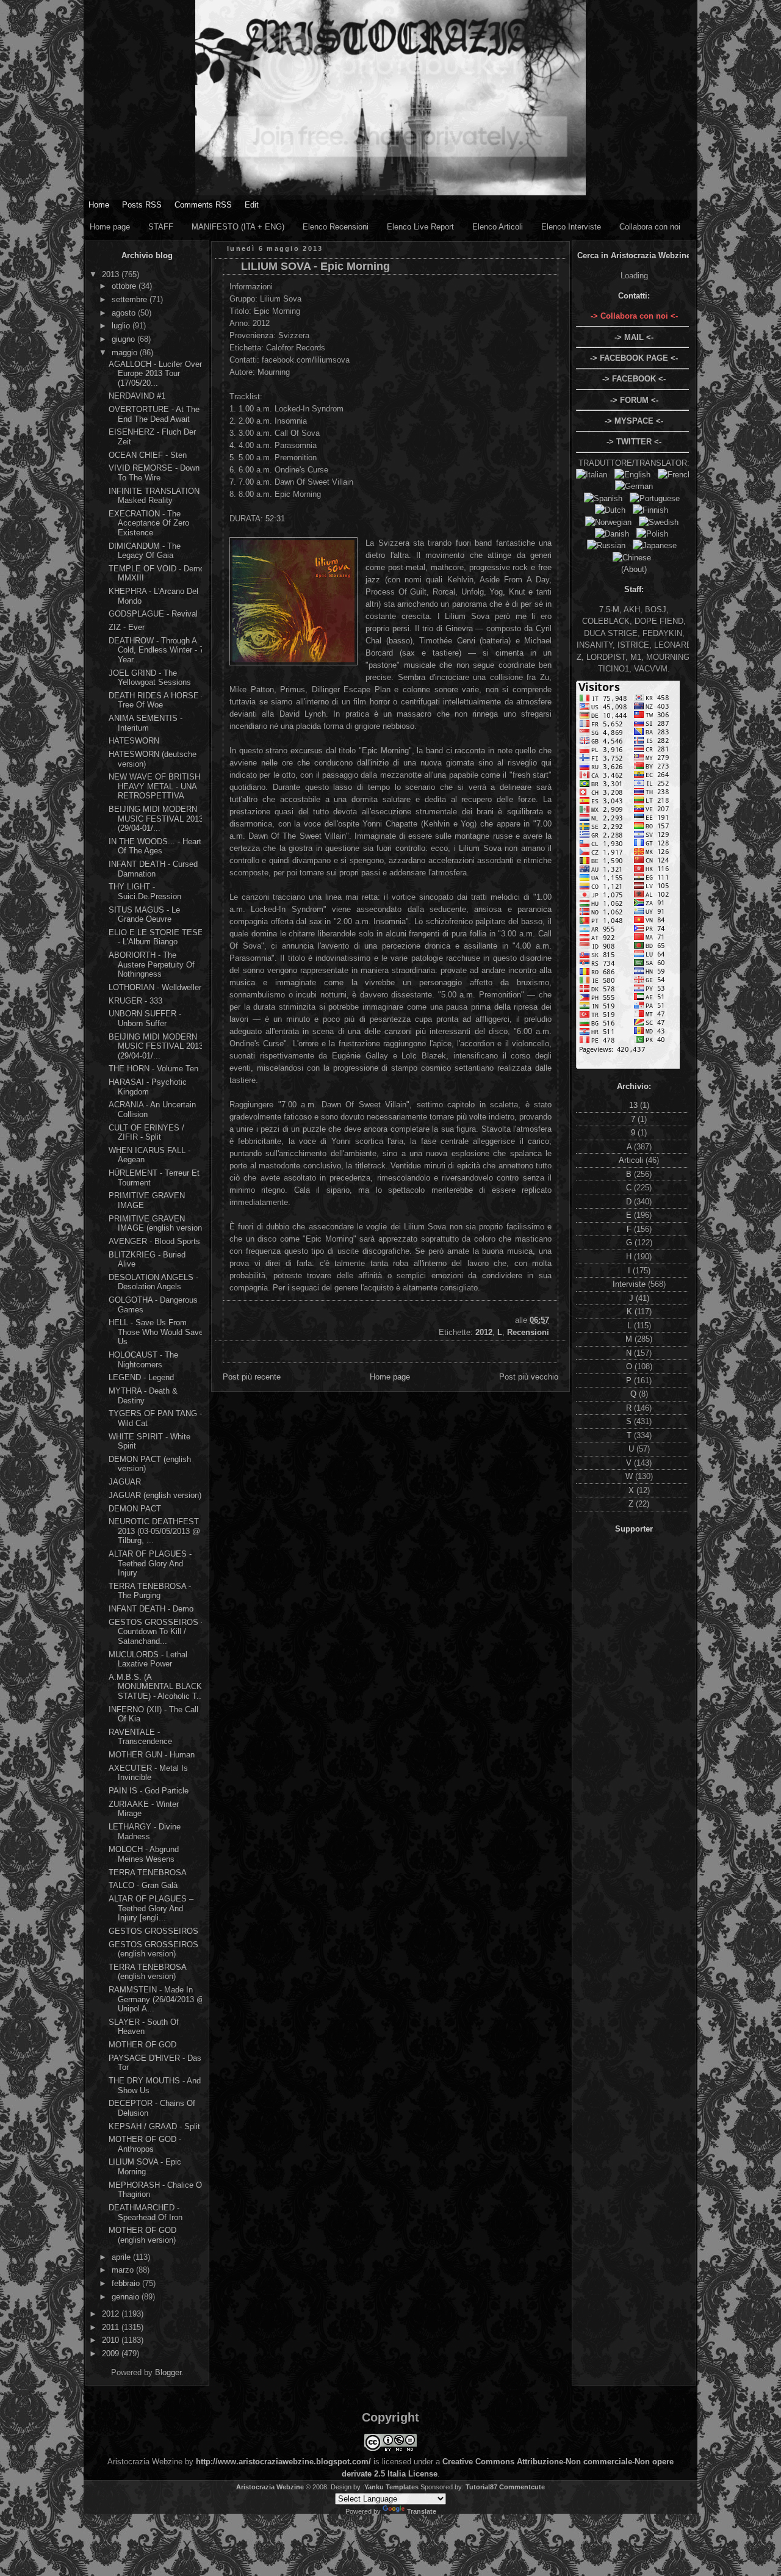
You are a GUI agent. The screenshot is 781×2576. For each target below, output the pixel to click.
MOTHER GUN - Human (152, 1755)
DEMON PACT (135, 1509)
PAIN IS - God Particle (149, 1791)
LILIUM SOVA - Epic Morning (145, 2167)
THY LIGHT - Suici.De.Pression (145, 892)
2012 (112, 2314)
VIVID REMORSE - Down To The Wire (154, 473)
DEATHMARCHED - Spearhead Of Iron (146, 2212)
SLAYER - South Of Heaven (144, 2027)
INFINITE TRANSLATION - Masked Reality (157, 496)
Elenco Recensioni (336, 227)
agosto (125, 313)
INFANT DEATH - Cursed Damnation (153, 869)
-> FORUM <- (634, 400)
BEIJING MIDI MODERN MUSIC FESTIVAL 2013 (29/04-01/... (156, 819)
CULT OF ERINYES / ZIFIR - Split (146, 1133)
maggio (126, 353)
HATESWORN (134, 741)
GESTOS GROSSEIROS (153, 1931)
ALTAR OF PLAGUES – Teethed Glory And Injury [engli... (151, 1908)
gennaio (127, 2297)
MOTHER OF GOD (142, 2045)
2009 (112, 2353)
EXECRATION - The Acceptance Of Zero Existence (149, 523)
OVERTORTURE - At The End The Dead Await (154, 414)
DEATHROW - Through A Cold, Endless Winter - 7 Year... (156, 650)
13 (635, 1105)
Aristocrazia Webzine (270, 2487)
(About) (634, 569)
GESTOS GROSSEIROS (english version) (153, 1949)
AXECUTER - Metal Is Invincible (148, 1773)
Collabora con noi (650, 227)
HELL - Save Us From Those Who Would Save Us (156, 1332)
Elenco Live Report (420, 227)
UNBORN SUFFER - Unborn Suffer (145, 1018)
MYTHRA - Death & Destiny (143, 1396)
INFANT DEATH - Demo (151, 1609)
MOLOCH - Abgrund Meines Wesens (144, 1854)
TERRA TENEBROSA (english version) (147, 1972)
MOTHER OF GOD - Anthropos (145, 2144)
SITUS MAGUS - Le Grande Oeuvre (144, 915)
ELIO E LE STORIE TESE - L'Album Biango (156, 937)
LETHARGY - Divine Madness (145, 1832)
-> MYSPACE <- (634, 421)
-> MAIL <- (634, 337)
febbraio (127, 2283)
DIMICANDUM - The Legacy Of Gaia (145, 551)
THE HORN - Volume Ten (153, 1069)
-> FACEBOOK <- (634, 379)
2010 (112, 2340)
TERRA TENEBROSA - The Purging (150, 1591)
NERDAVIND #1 (137, 396)
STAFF (161, 227)
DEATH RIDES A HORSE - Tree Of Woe (156, 700)
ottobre (125, 286)
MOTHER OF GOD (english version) (142, 2235)
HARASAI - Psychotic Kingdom (148, 1087)
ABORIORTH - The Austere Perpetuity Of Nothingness (152, 964)
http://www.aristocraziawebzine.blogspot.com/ (283, 2462)
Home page (110, 227)
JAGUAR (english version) (155, 1495)
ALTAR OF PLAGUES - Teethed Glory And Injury (150, 1563)
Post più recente (252, 1377)
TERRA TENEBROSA (148, 1872)
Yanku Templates (391, 2487)
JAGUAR (125, 1482)
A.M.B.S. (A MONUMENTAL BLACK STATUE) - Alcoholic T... (156, 1687)
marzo (124, 2270)
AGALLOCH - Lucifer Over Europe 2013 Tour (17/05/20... (155, 374)
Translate (422, 2511)
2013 (112, 274)
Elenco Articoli (498, 227)
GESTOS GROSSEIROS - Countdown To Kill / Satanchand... (156, 1632)
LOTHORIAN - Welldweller (155, 987)
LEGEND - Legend (141, 1377)
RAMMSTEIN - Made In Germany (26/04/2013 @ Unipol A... (157, 1999)
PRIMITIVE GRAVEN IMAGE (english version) (157, 1224)
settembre (131, 299)
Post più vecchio (529, 1377)
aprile (122, 2257)
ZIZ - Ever (127, 627)
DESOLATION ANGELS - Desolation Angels (153, 1282)
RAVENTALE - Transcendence (140, 1737)
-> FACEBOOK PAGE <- (634, 358)
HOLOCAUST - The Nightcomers (143, 1360)
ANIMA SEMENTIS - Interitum (146, 723)
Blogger (168, 2372)
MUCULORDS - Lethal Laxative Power (148, 1659)
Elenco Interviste (571, 227)
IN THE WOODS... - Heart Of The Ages (155, 846)
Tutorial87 (481, 2487)
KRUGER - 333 (135, 1001)
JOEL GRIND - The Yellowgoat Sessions (150, 678)
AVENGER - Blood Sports (154, 1241)
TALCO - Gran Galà (143, 1885)
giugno (124, 339)
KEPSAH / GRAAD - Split (154, 2126)
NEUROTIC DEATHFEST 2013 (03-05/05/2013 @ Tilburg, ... (154, 1531)
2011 (112, 2327)
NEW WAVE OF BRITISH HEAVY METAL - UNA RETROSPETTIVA (154, 786)
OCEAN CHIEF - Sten (148, 455)
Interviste (630, 1284)
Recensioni (528, 1332)
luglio (122, 326)
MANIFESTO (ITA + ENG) (238, 227)
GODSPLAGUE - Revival (153, 614)
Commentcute (522, 2487)
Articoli (632, 1160)
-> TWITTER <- (634, 442)
